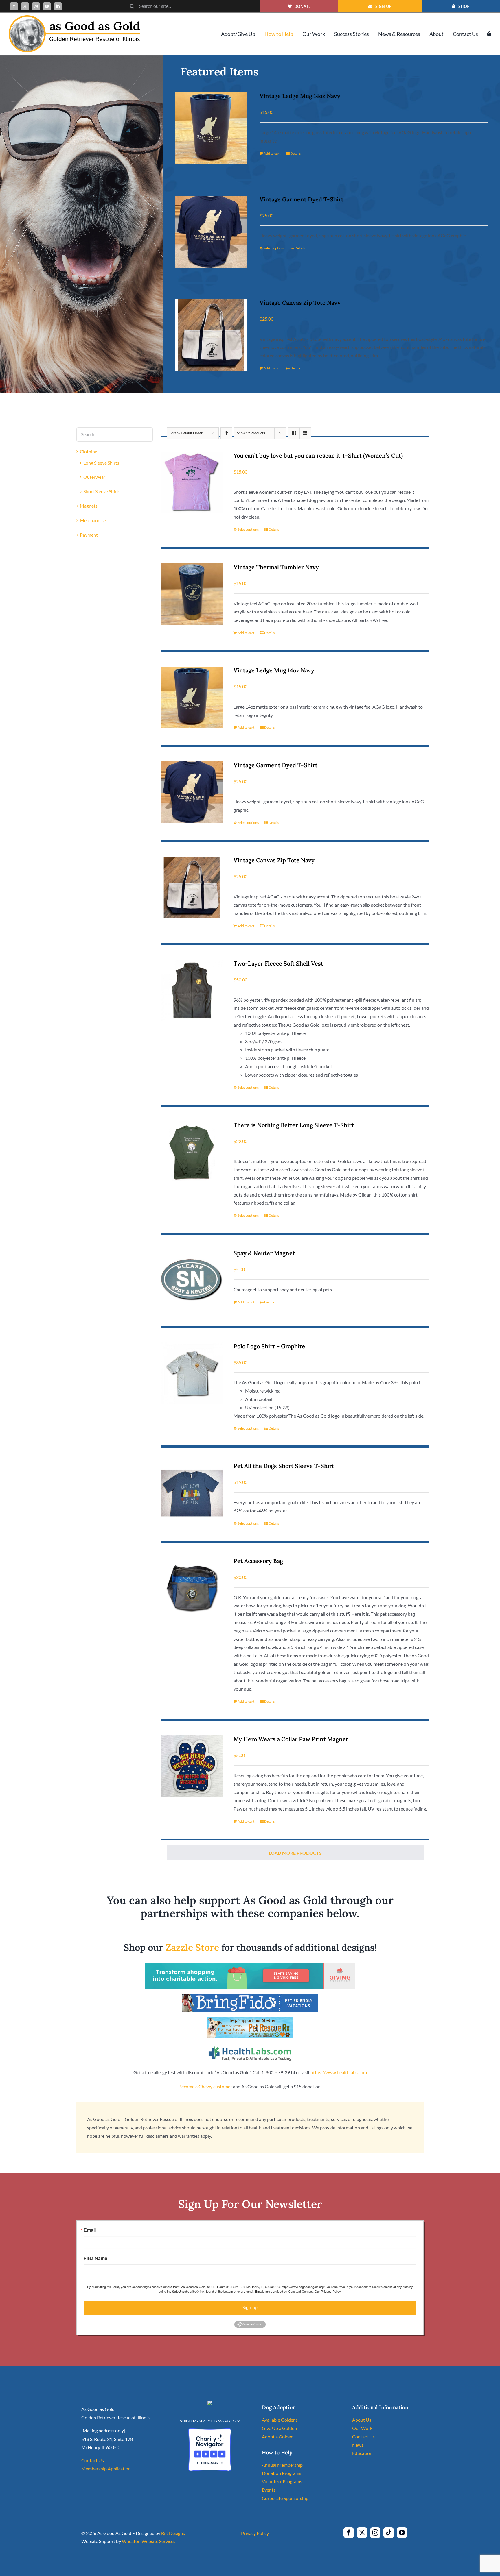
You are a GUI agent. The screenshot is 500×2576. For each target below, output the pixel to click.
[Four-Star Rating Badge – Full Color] (210, 2430)
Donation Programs (282, 2473)
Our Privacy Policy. (328, 2291)
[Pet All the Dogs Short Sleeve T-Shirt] (192, 1493)
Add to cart (272, 153)
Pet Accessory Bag (258, 1561)
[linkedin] (58, 6)
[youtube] (47, 6)
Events (269, 2490)
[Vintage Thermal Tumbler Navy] (192, 594)
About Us (362, 2420)
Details (295, 153)
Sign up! (250, 2308)
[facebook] (14, 6)
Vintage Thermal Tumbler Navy (276, 567)
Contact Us (93, 2460)
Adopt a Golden (278, 2437)
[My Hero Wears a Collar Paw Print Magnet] (192, 1766)
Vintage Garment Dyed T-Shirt (302, 199)
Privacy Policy (255, 2533)
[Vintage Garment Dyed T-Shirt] (211, 232)
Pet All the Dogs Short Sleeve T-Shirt (284, 1466)
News (358, 2445)
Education (362, 2453)
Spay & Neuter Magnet (264, 1253)
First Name (95, 2258)
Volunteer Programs (282, 2481)
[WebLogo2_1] (74, 17)
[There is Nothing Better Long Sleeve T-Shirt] (192, 1152)
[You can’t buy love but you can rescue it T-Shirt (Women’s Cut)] (192, 483)
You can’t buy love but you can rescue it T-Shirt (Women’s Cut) (318, 455)
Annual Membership (282, 2465)
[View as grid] (294, 433)
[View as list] (305, 433)
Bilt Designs (173, 2533)
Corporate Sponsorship (285, 2498)
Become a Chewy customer (205, 2086)
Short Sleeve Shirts (102, 491)
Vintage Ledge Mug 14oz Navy (300, 96)
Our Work (362, 2428)
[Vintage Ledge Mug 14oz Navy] (211, 128)
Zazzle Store (192, 1947)
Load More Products (295, 1853)
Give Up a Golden (279, 2428)
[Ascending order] (226, 433)
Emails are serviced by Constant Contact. (284, 2291)
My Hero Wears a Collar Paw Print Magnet (291, 1739)
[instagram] (36, 6)
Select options (274, 248)
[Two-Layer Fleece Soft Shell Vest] (192, 991)
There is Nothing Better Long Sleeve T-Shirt (294, 1125)
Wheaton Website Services (149, 2541)
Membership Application (106, 2469)
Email (90, 2230)
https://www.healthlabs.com (339, 2072)
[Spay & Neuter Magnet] (192, 1280)
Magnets (89, 506)
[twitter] (25, 6)
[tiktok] (389, 2533)
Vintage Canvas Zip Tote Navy (300, 303)
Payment (89, 535)
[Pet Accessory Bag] (192, 1588)
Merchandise (93, 520)
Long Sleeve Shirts (101, 463)
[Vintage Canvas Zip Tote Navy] (211, 335)
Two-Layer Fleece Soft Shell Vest (278, 963)
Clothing (89, 451)
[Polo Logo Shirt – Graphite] (192, 1373)
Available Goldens (280, 2420)
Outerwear (94, 477)
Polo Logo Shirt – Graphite (269, 1346)
